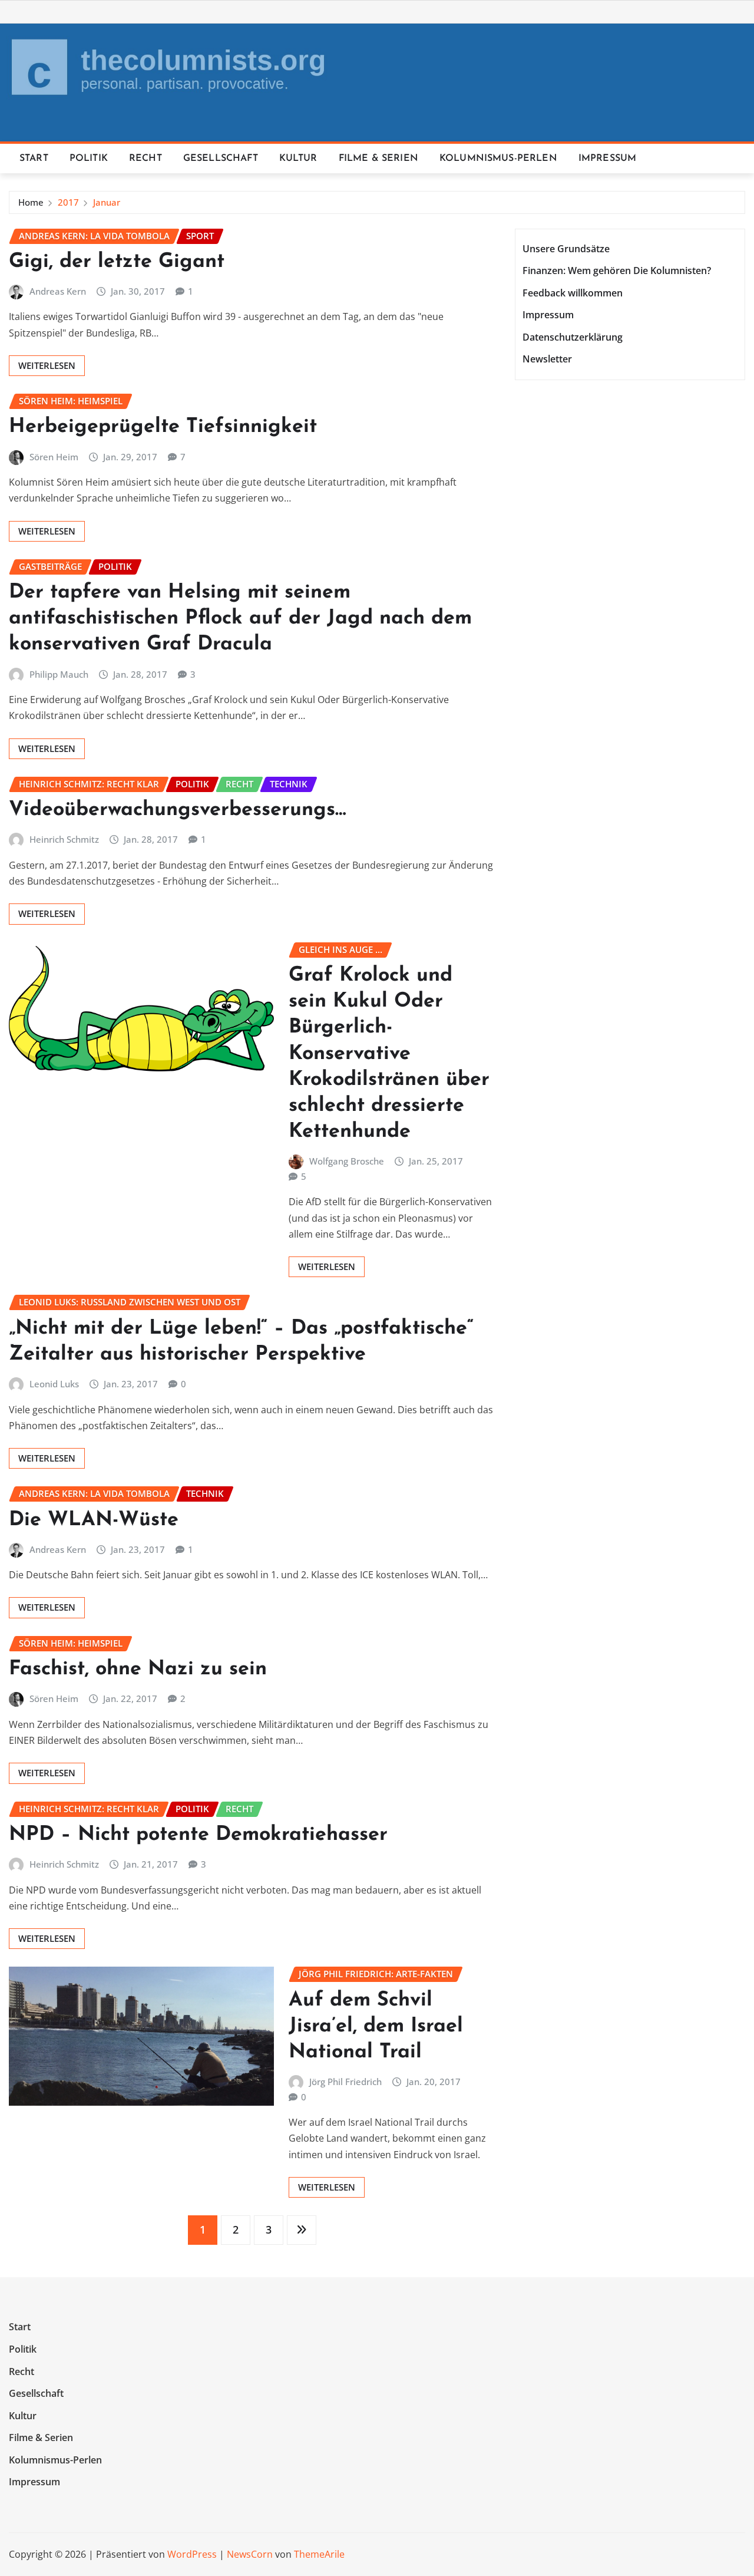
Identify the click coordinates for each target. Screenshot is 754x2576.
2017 (68, 202)
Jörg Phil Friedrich (345, 2082)
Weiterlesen (47, 365)
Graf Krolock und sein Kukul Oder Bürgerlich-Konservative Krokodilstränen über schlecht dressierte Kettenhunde (389, 1054)
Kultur (298, 159)
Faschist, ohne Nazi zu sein (138, 1669)
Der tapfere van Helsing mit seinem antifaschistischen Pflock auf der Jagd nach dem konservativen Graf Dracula (240, 619)
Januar (107, 202)
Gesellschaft (221, 159)
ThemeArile (319, 2554)
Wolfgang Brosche (347, 1161)
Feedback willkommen (573, 293)
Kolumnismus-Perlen (498, 159)
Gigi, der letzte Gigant (117, 262)
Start (34, 159)
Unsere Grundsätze (566, 249)
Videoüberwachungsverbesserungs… (178, 810)
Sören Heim (54, 457)
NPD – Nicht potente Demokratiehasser (198, 1835)
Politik (89, 159)
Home (31, 202)
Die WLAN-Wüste (94, 1520)
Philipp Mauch (59, 674)
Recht (145, 159)
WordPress (192, 2554)
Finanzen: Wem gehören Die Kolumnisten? (617, 271)
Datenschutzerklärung (573, 337)
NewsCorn (250, 2554)
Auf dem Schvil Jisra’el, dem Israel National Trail (376, 2026)
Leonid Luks (54, 1384)
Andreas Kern (58, 291)
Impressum (607, 159)
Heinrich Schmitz (64, 839)
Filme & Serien (378, 159)
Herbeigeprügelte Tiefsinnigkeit (163, 427)
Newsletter (547, 359)
